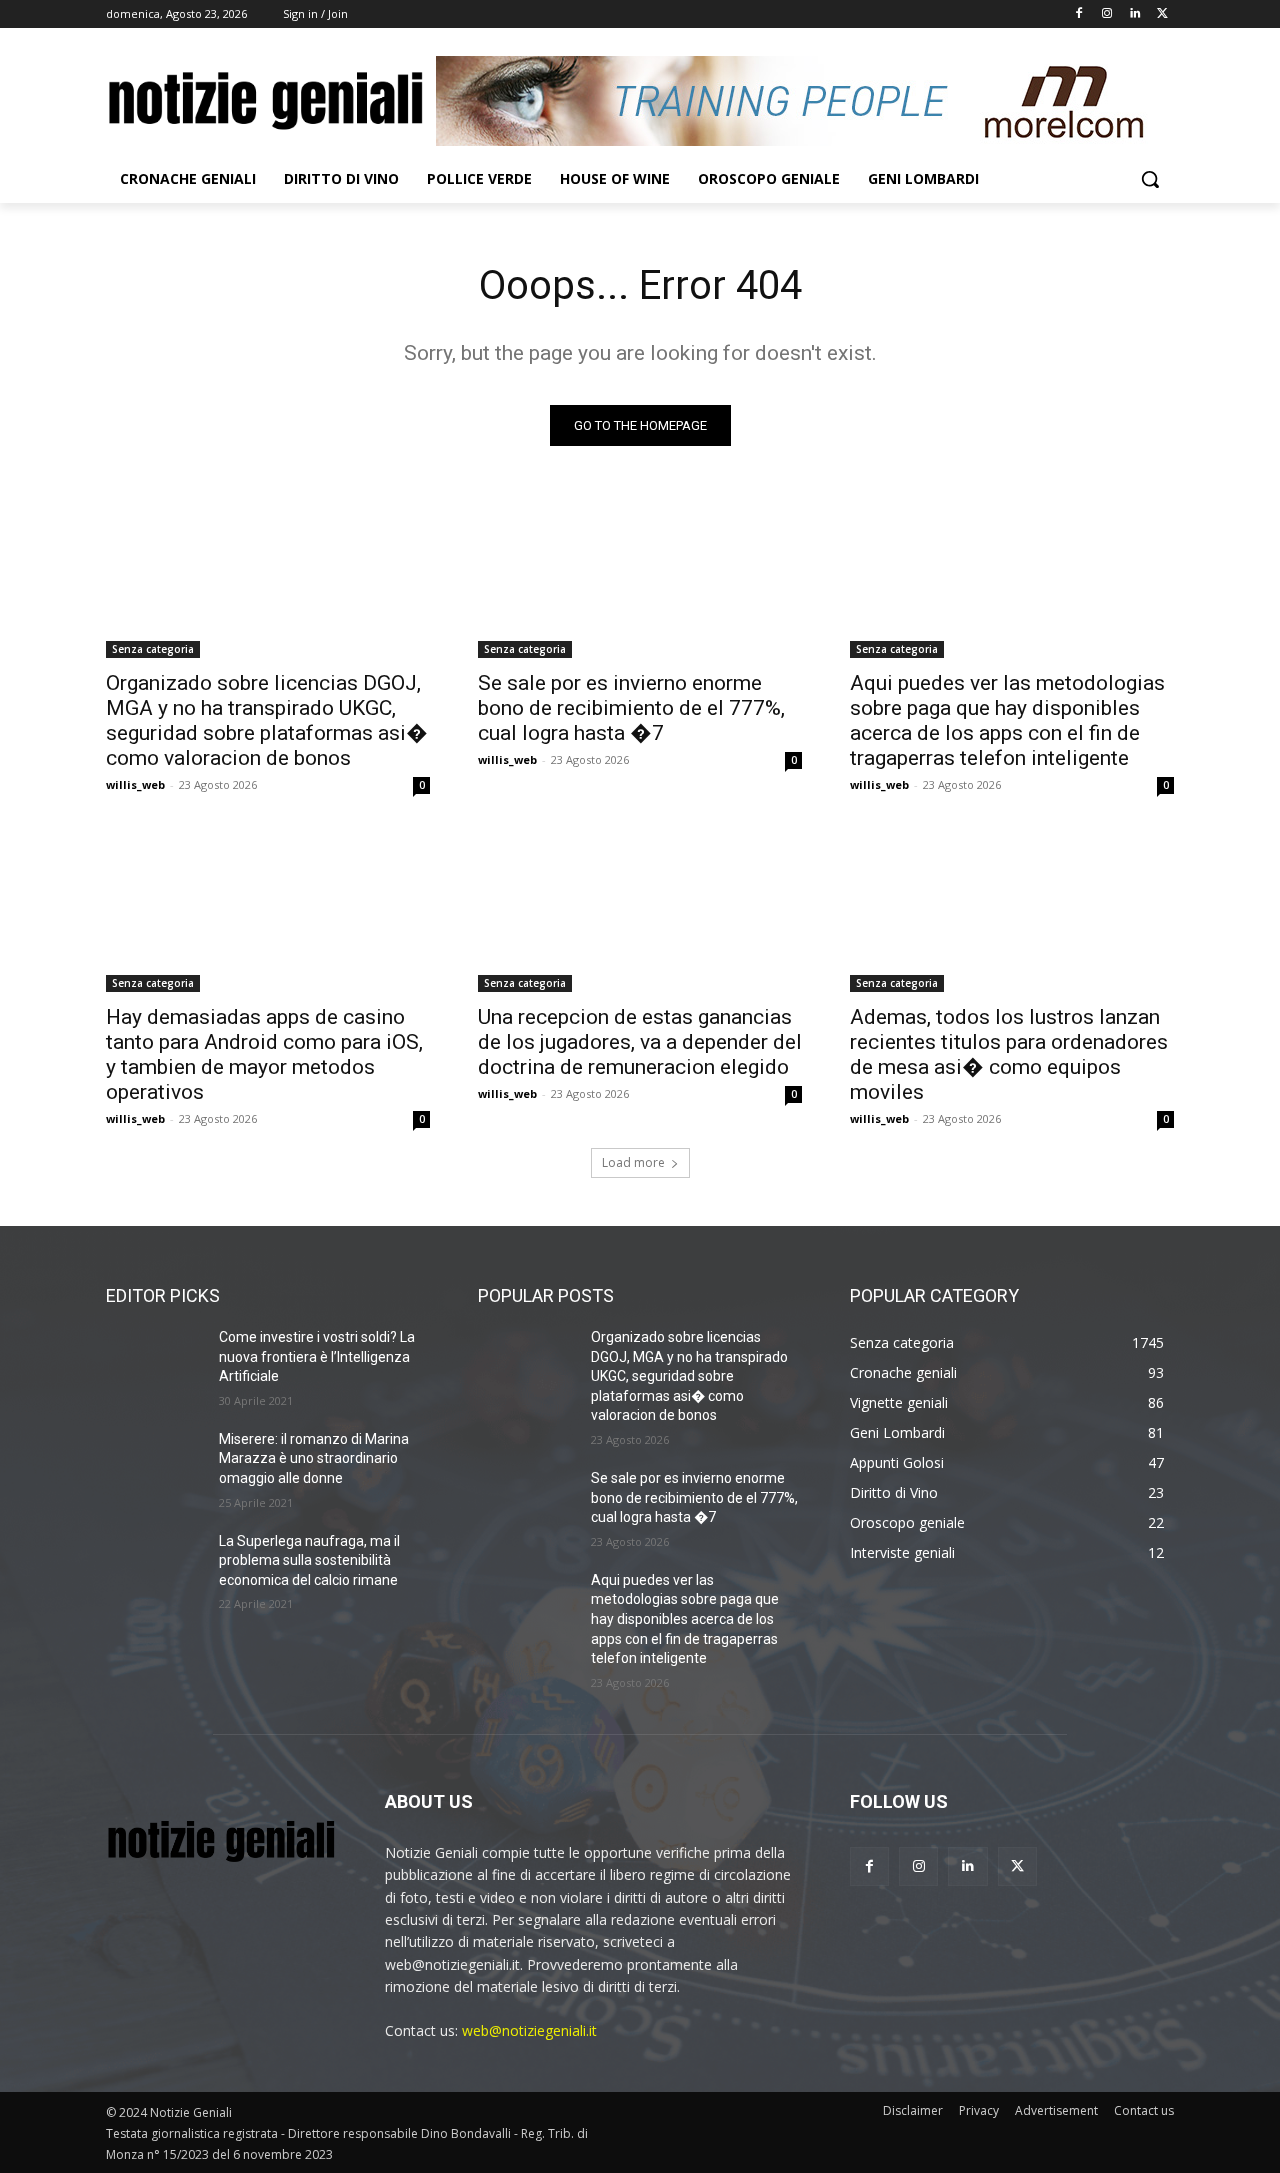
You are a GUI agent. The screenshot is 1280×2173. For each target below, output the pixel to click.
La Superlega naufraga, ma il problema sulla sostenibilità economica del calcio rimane (309, 1560)
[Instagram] (1107, 14)
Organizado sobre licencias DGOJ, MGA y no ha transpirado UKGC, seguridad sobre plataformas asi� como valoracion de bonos (267, 720)
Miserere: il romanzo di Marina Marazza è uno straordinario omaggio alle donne (314, 1458)
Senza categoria (153, 649)
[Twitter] (1162, 14)
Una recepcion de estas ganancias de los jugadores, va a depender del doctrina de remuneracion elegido (640, 1042)
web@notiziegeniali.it (529, 2030)
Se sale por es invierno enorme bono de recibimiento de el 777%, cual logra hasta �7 (631, 708)
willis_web (135, 784)
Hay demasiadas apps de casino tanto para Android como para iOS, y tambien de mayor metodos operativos (264, 1054)
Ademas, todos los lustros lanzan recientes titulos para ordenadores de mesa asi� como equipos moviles (1009, 1054)
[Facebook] (1079, 14)
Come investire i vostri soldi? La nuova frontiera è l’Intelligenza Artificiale (317, 1356)
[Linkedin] (1134, 14)
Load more (633, 1162)
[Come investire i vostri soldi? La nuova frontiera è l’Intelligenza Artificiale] (154, 1362)
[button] (1150, 179)
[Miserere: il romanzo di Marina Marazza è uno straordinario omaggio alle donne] (154, 1464)
